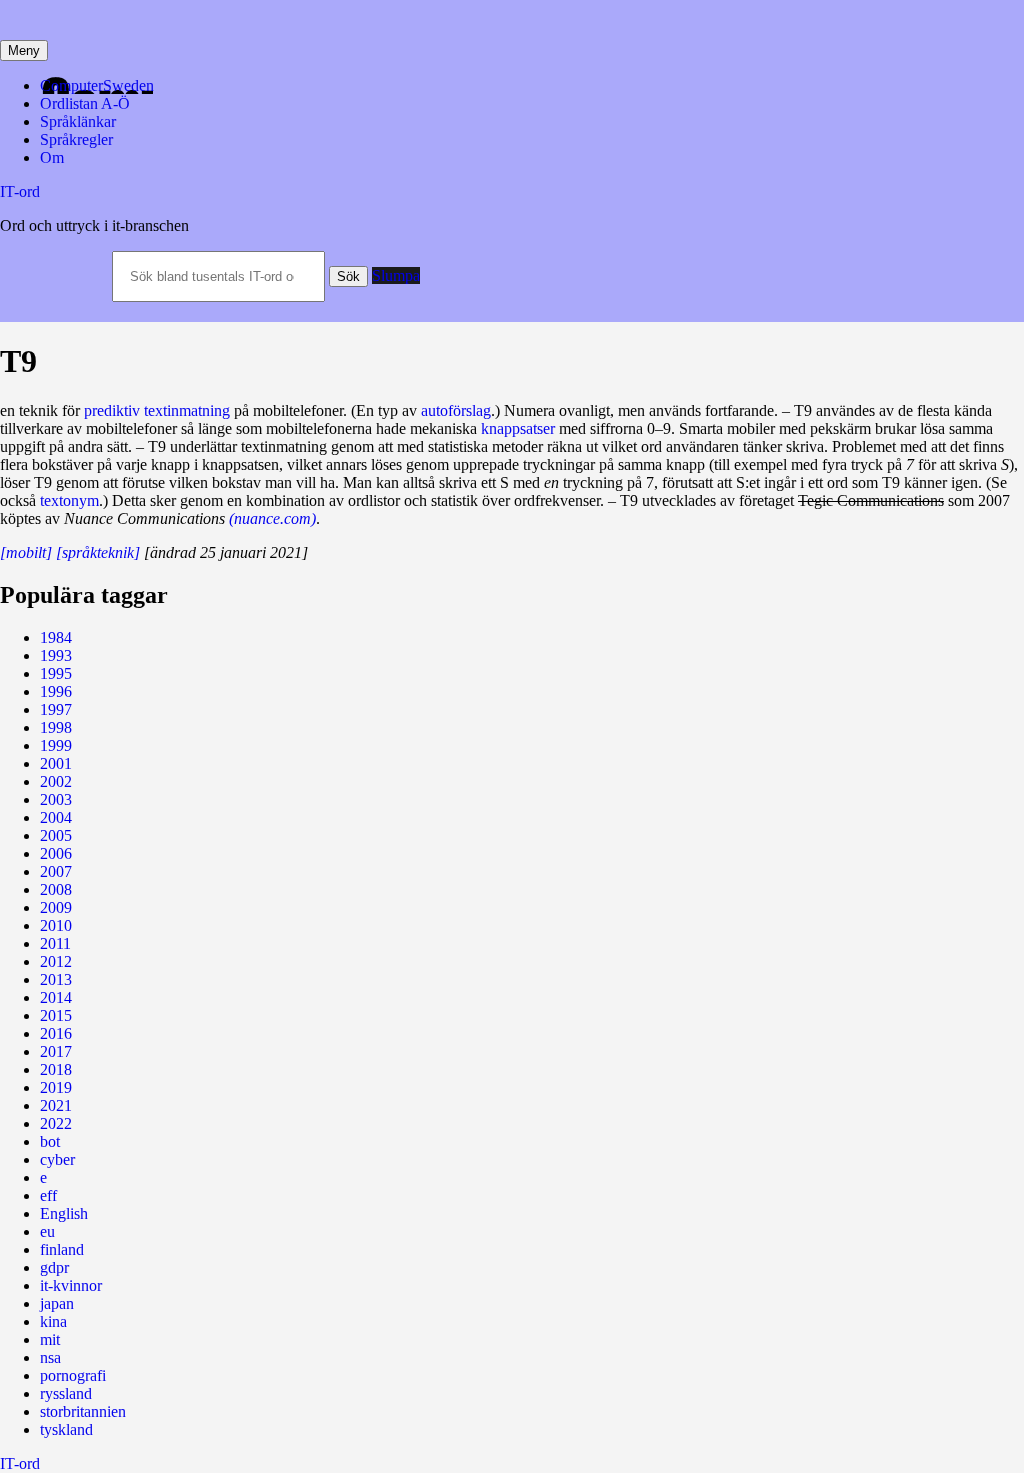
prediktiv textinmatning (157, 410)
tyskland (66, 1429)
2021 (56, 1105)
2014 (56, 997)
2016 (56, 1033)
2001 (56, 763)
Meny (24, 50)
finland (62, 1249)
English (64, 1213)
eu (47, 1231)
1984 (56, 637)
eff (48, 1195)
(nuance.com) (272, 518)
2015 (56, 1015)
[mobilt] (26, 552)
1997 (56, 709)
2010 (56, 925)
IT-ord (20, 191)
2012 (56, 961)
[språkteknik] (98, 552)
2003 (56, 799)
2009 (56, 907)
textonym (69, 500)
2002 (56, 781)
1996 (56, 691)
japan (57, 1303)
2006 (56, 853)
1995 (56, 673)
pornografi (73, 1375)
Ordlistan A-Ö (85, 103)
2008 (56, 889)
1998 (56, 727)
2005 (56, 835)
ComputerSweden (97, 85)
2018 (56, 1069)
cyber (57, 1159)
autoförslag (456, 410)
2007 (56, 871)
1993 (56, 655)
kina (53, 1321)
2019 (56, 1087)
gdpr (54, 1267)
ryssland (66, 1393)
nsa (50, 1357)
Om (52, 157)
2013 (56, 979)
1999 (56, 745)
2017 (56, 1051)
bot (50, 1141)
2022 (56, 1123)
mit (50, 1339)
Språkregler (76, 139)
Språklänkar (78, 121)
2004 (56, 817)
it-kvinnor (71, 1285)
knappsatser (518, 428)
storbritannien (83, 1411)
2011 (55, 943)
